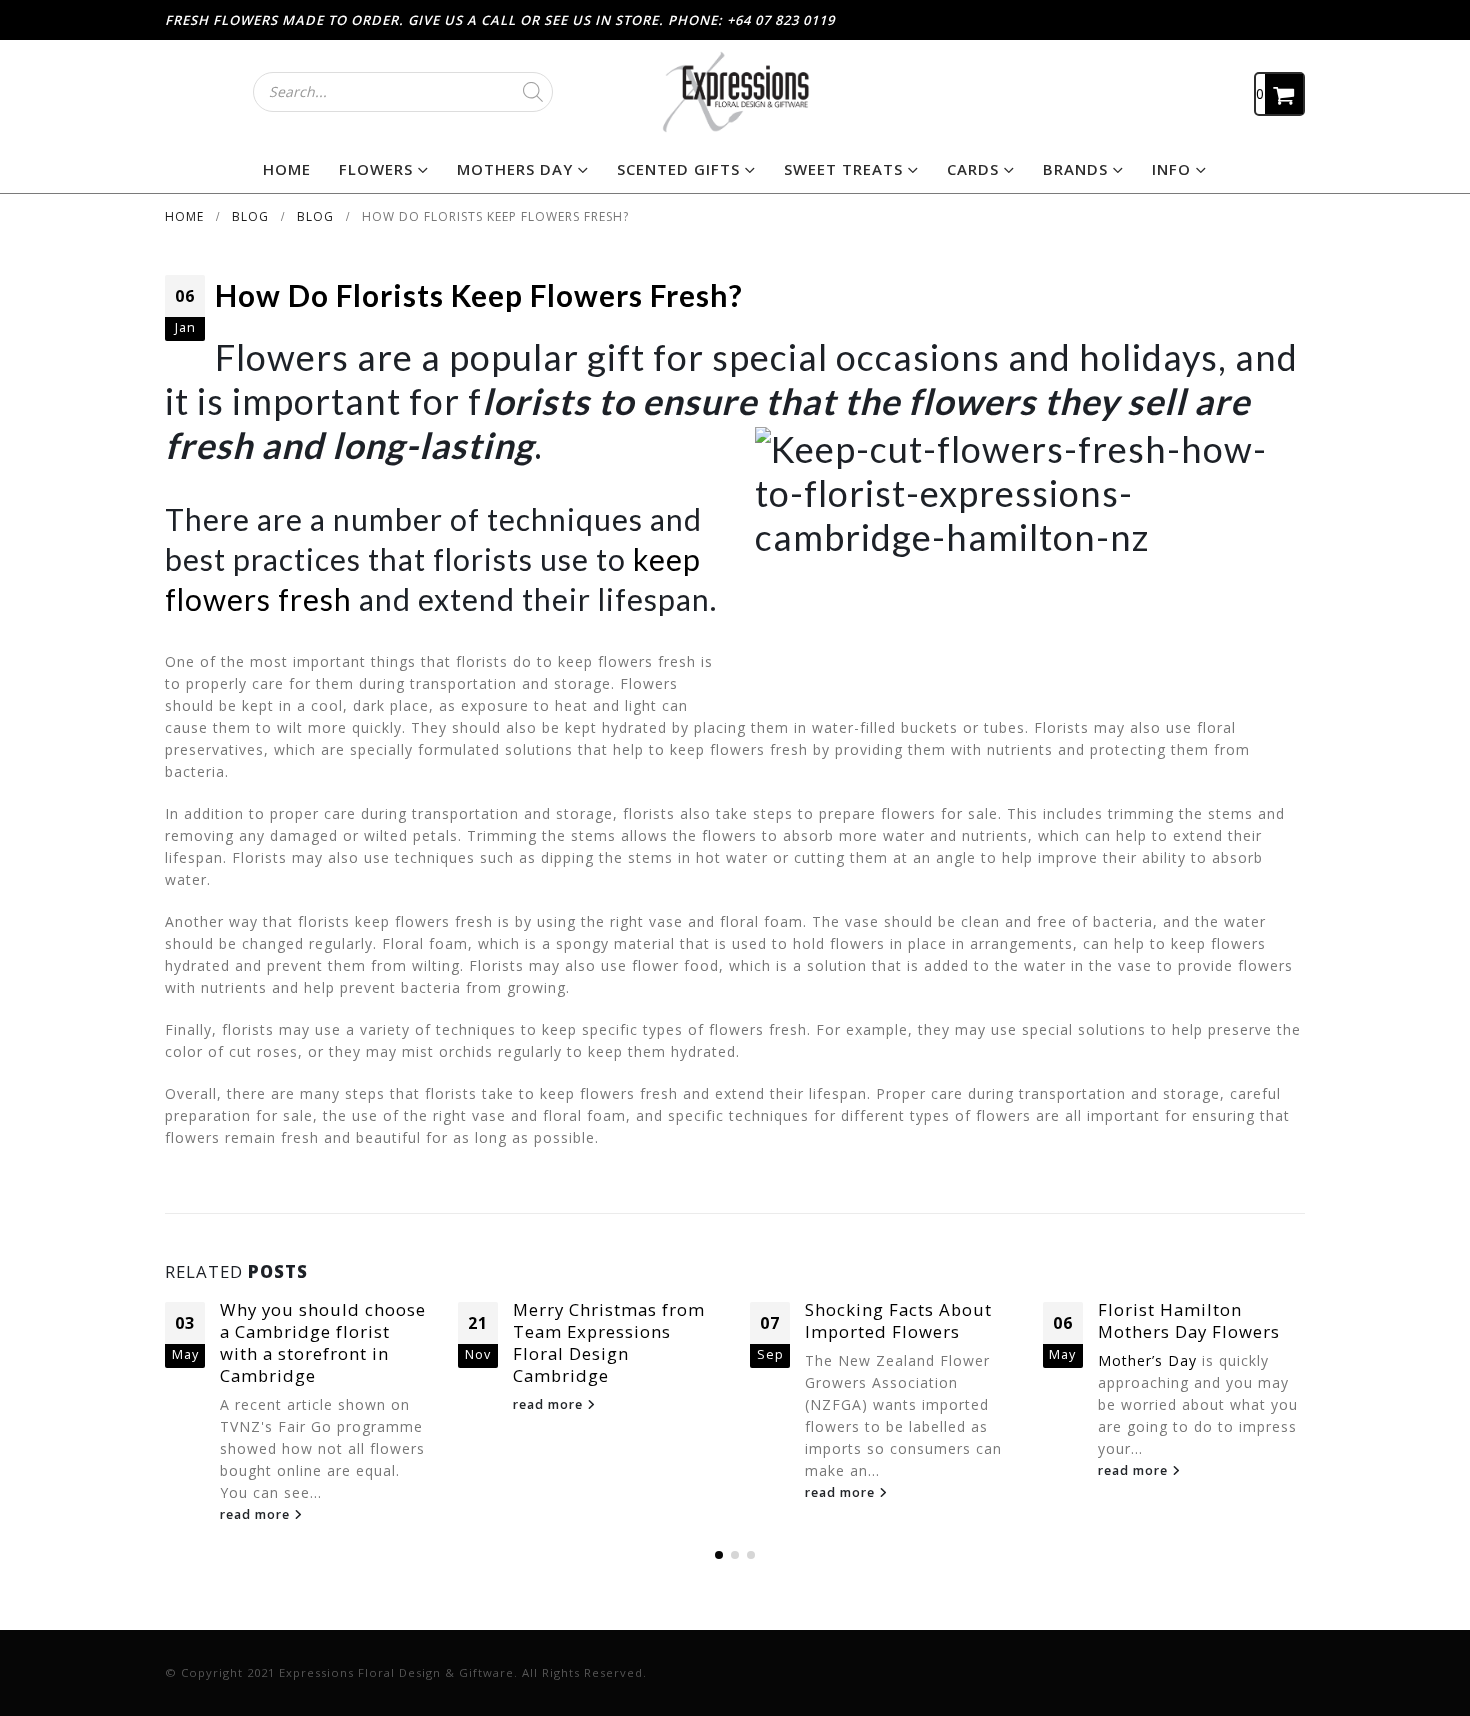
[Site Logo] (735, 91)
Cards (973, 169)
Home (287, 169)
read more (257, 1514)
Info (1171, 169)
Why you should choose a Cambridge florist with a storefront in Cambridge (323, 1342)
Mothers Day (515, 169)
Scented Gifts (678, 169)
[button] (719, 1555)
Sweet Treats (843, 169)
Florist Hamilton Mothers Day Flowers (1189, 1320)
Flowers (376, 169)
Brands (1075, 169)
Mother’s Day (1147, 1360)
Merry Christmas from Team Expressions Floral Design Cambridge (609, 1342)
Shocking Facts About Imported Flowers (898, 1320)
